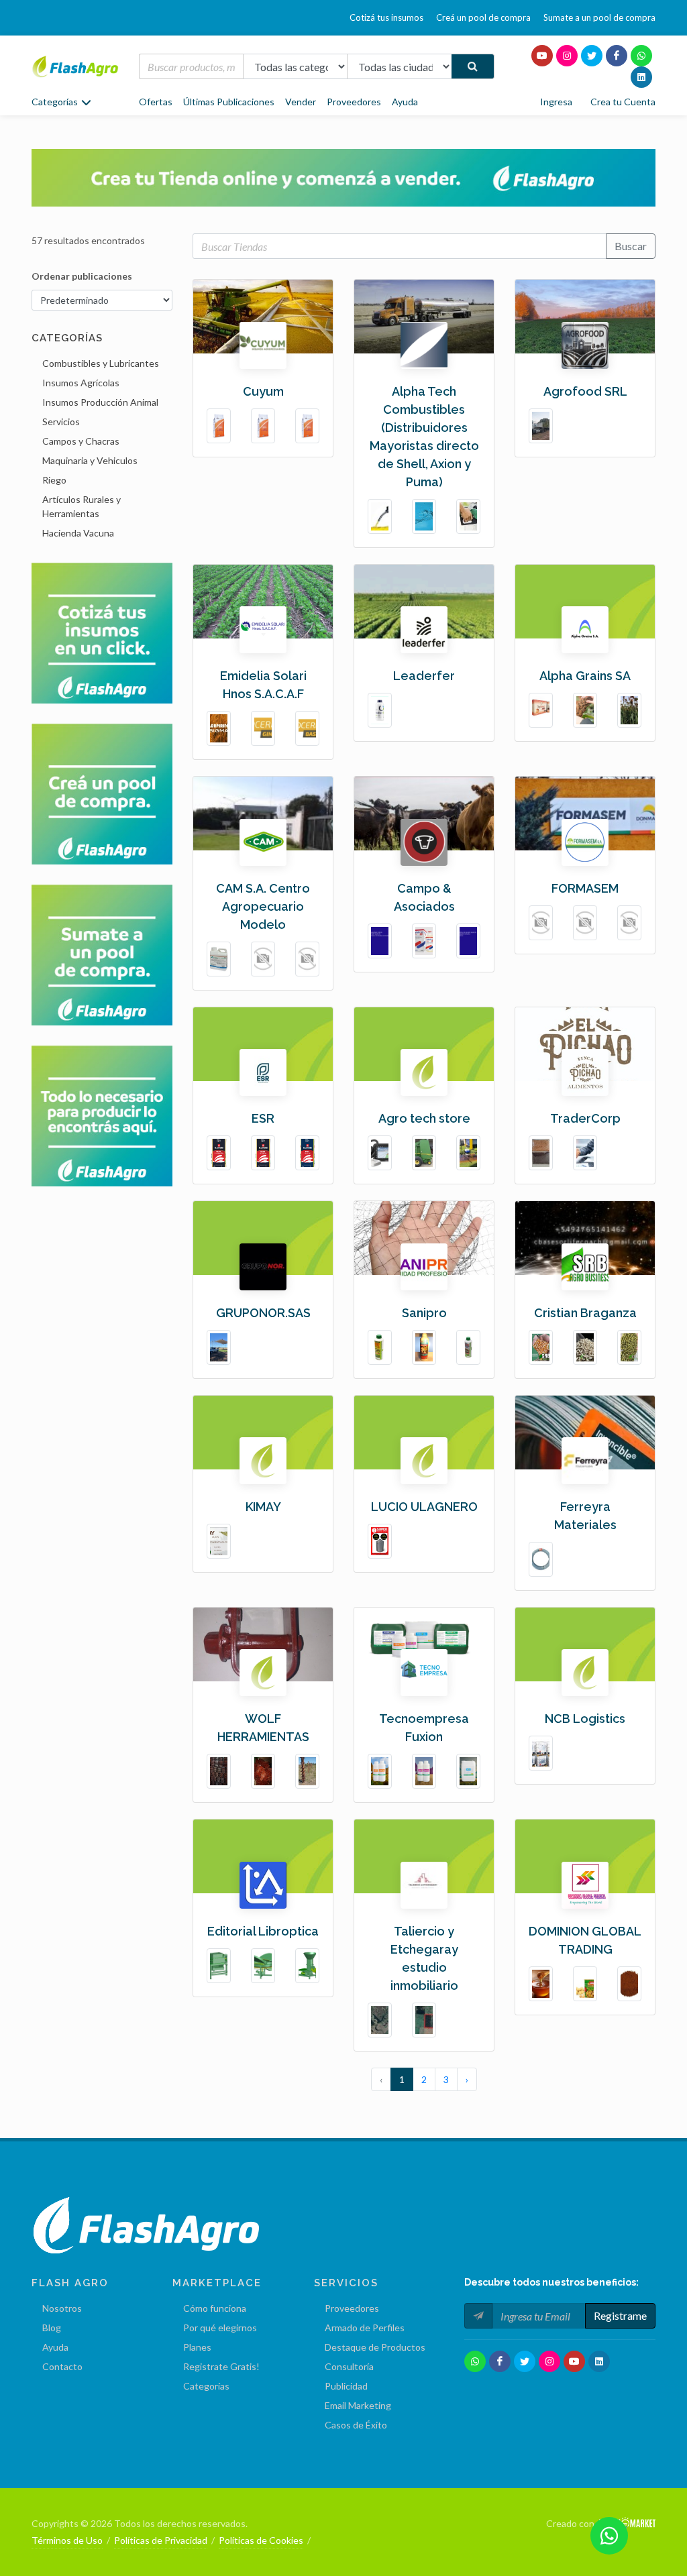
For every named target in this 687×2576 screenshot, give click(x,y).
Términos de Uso (67, 2540)
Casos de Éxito (356, 2425)
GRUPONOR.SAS (263, 1313)
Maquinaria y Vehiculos (90, 460)
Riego (54, 480)
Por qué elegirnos (220, 2328)
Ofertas (156, 102)
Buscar (631, 246)
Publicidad (346, 2386)
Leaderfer (424, 676)
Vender (301, 102)
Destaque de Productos (375, 2347)
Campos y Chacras (81, 441)
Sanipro (424, 1313)
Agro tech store (424, 1118)
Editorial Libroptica (263, 1931)
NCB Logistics (585, 1719)
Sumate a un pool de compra (599, 17)
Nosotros (62, 2308)
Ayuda (405, 102)
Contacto (62, 2366)
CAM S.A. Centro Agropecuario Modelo (263, 906)
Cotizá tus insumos (386, 17)
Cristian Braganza (585, 1313)
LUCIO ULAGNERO (424, 1507)
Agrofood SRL (585, 391)
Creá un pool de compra (483, 17)
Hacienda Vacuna (78, 533)
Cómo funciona (215, 2308)
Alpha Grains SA (585, 676)
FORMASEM (585, 888)
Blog (52, 2328)
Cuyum (263, 391)
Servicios (61, 422)
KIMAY (263, 1507)
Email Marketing (358, 2405)
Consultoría (349, 2366)
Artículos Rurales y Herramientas (82, 506)
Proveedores (354, 102)
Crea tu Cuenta (623, 102)
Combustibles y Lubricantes (101, 363)
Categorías (206, 2386)
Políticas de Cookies (261, 2540)
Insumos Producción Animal (100, 402)
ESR (263, 1118)
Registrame (620, 2315)
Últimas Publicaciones (229, 102)
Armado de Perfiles (365, 2328)
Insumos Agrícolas (81, 383)
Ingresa (556, 102)
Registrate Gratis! (221, 2366)
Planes (197, 2347)
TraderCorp (585, 1118)
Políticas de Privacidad (161, 2540)
